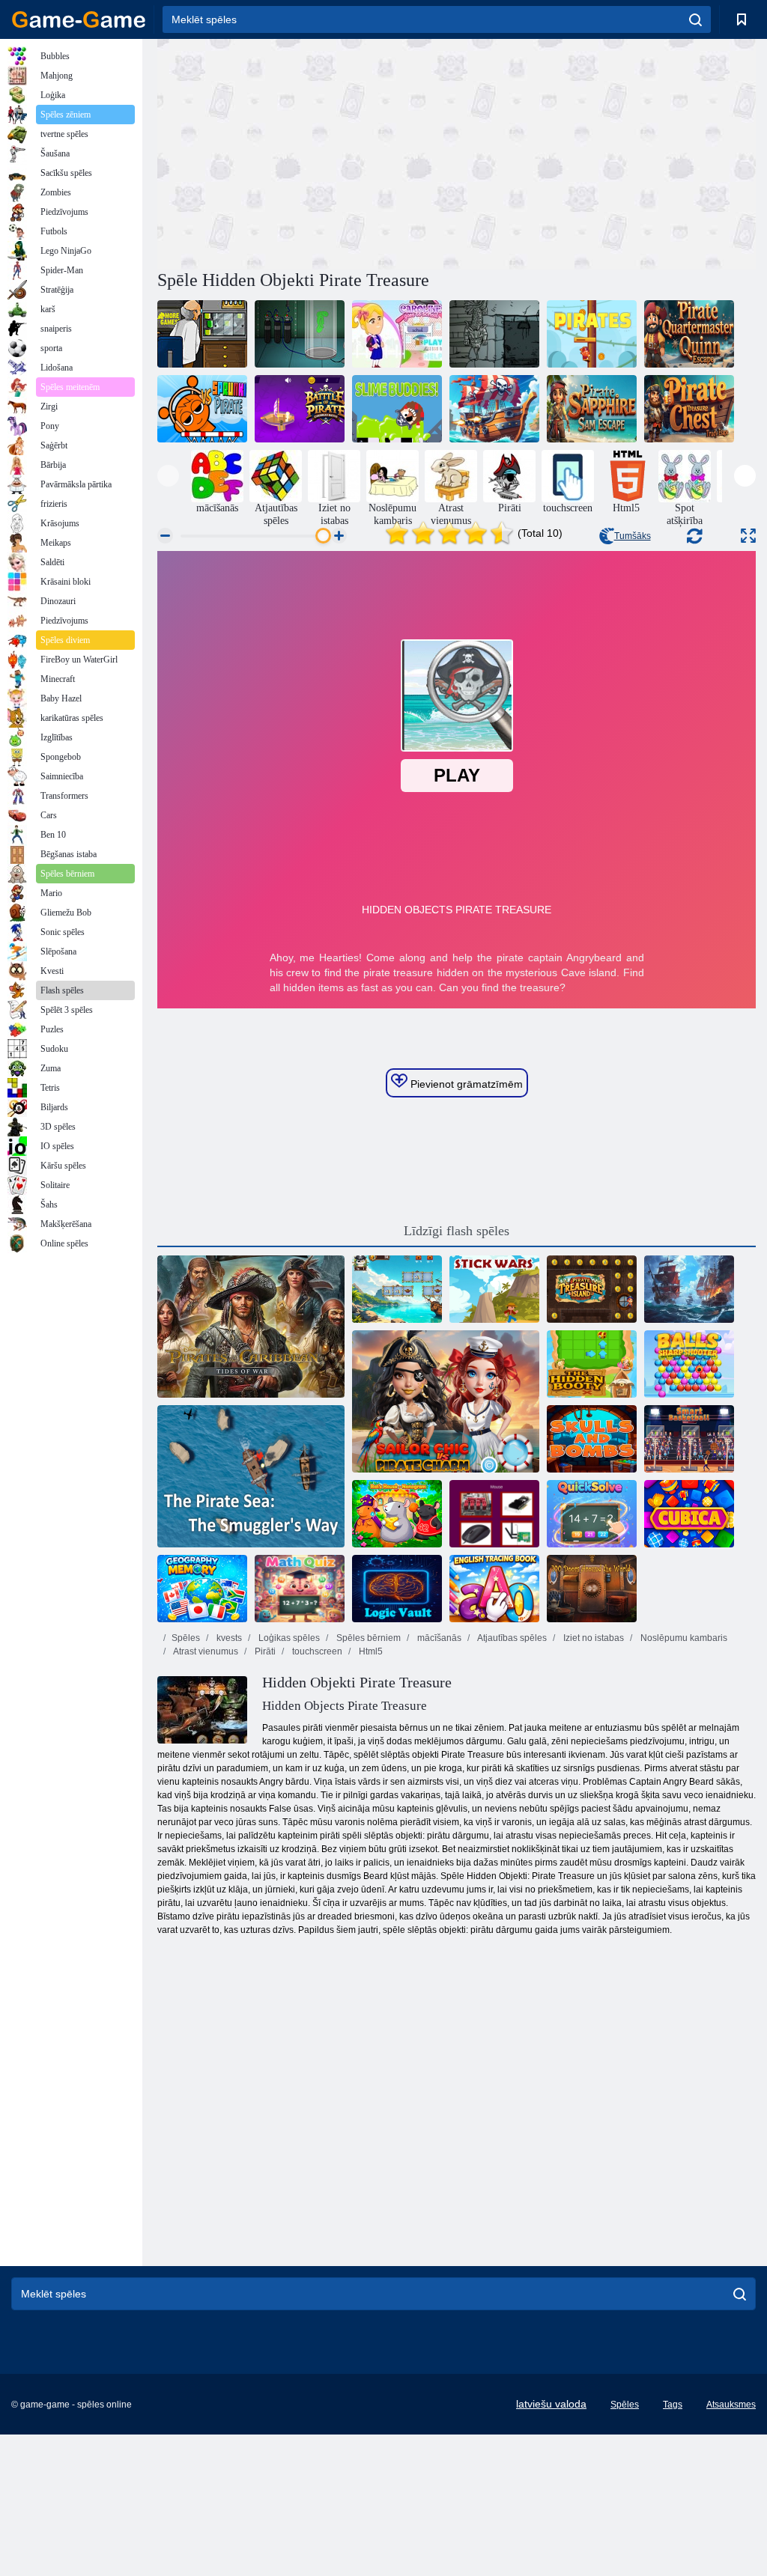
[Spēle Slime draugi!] (397, 409)
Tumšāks (633, 536)
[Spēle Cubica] (689, 1514)
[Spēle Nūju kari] (494, 1289)
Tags (673, 2405)
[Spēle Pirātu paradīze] (397, 1289)
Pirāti (264, 1651)
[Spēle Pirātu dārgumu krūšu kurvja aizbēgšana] (689, 409)
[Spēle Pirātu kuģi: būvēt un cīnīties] (689, 1289)
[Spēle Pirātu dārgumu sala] (592, 1289)
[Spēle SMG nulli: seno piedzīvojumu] (494, 334)
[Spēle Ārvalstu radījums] (202, 334)
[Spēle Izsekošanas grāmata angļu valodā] (494, 1589)
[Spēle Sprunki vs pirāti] (202, 409)
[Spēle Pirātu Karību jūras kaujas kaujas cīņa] (300, 409)
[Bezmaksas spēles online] (79, 19)
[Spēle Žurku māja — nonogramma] (397, 1514)
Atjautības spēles (511, 1638)
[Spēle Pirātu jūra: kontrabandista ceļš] (251, 1476)
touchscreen (316, 1651)
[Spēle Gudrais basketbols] (689, 1439)
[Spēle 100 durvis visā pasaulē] (592, 1589)
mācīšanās (438, 1638)
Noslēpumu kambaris (683, 1638)
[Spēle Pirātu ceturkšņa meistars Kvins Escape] (689, 334)
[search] (695, 19)
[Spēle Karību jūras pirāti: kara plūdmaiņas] (251, 1327)
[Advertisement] (307, 152)
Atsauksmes (731, 2405)
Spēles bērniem (367, 1638)
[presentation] (168, 476)
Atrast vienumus (205, 1651)
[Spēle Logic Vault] (397, 1589)
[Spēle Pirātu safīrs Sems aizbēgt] (592, 409)
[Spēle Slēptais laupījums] (592, 1364)
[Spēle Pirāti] (592, 334)
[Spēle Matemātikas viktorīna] (300, 1589)
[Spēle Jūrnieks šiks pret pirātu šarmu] (446, 1401)
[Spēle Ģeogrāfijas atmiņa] (202, 1589)
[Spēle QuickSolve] (592, 1514)
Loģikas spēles (288, 1638)
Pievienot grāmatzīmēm (465, 1084)
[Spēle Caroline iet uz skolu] (397, 334)
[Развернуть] (748, 536)
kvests (228, 1638)
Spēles (186, 1638)
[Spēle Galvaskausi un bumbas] (592, 1439)
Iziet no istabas (592, 1638)
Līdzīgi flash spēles (457, 1231)
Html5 (370, 1651)
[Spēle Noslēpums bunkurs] (300, 334)
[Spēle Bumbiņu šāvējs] (689, 1364)
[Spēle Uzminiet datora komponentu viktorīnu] (494, 1514)
